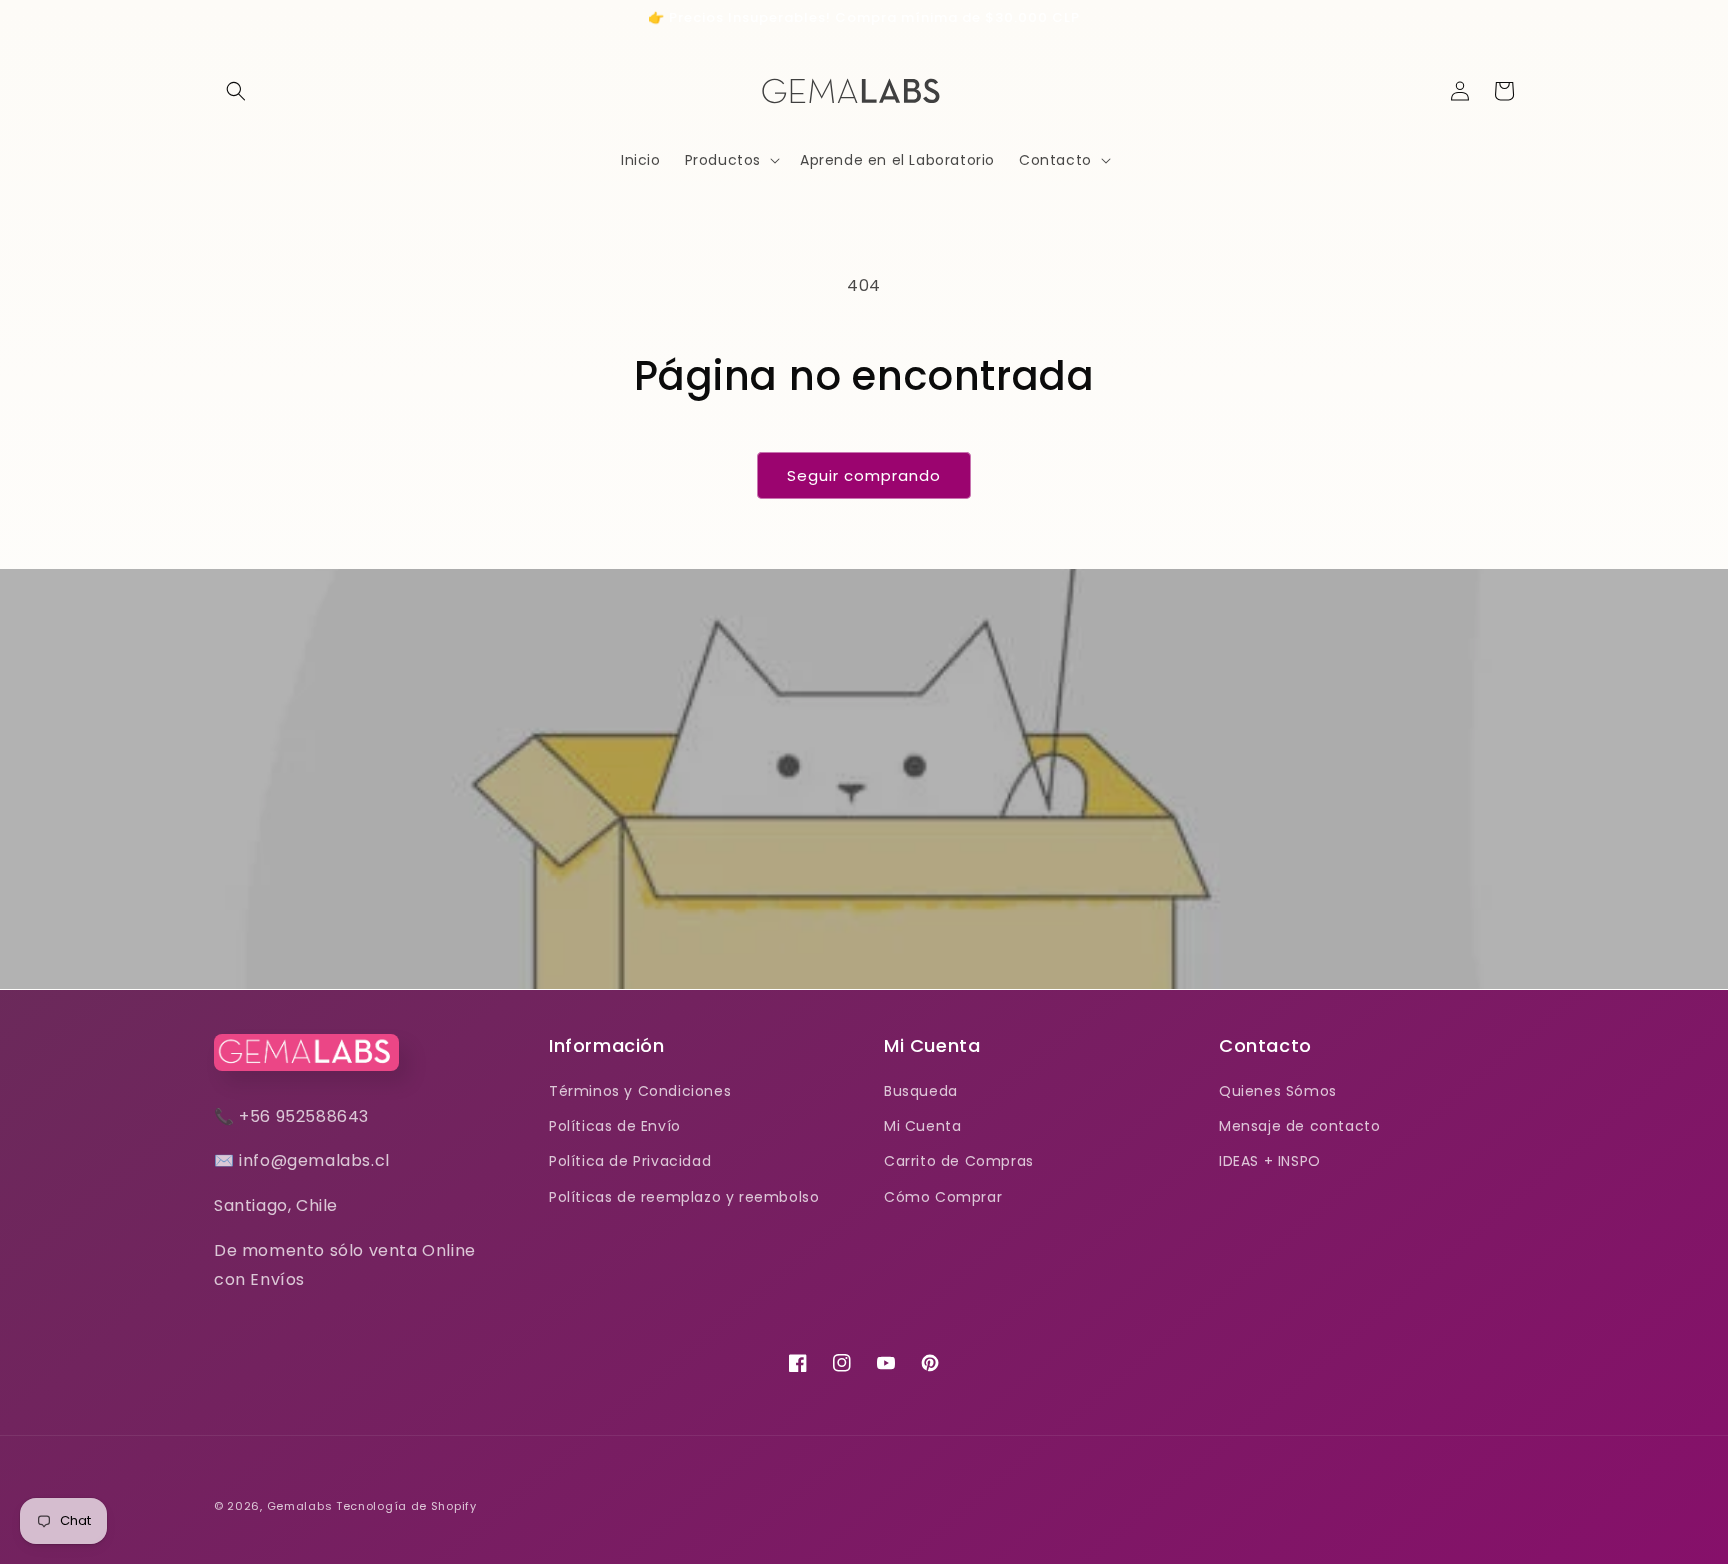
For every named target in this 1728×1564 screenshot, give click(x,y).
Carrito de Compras (959, 1161)
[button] (236, 91)
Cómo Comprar (943, 1197)
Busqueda (921, 1091)
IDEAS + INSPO (1270, 1161)
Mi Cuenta (922, 1126)
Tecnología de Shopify (406, 1506)
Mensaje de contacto (1299, 1126)
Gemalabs (300, 1506)
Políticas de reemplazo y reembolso (684, 1197)
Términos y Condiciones (640, 1091)
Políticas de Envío (615, 1126)
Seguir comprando (864, 475)
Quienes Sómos (1278, 1091)
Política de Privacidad (630, 1161)
